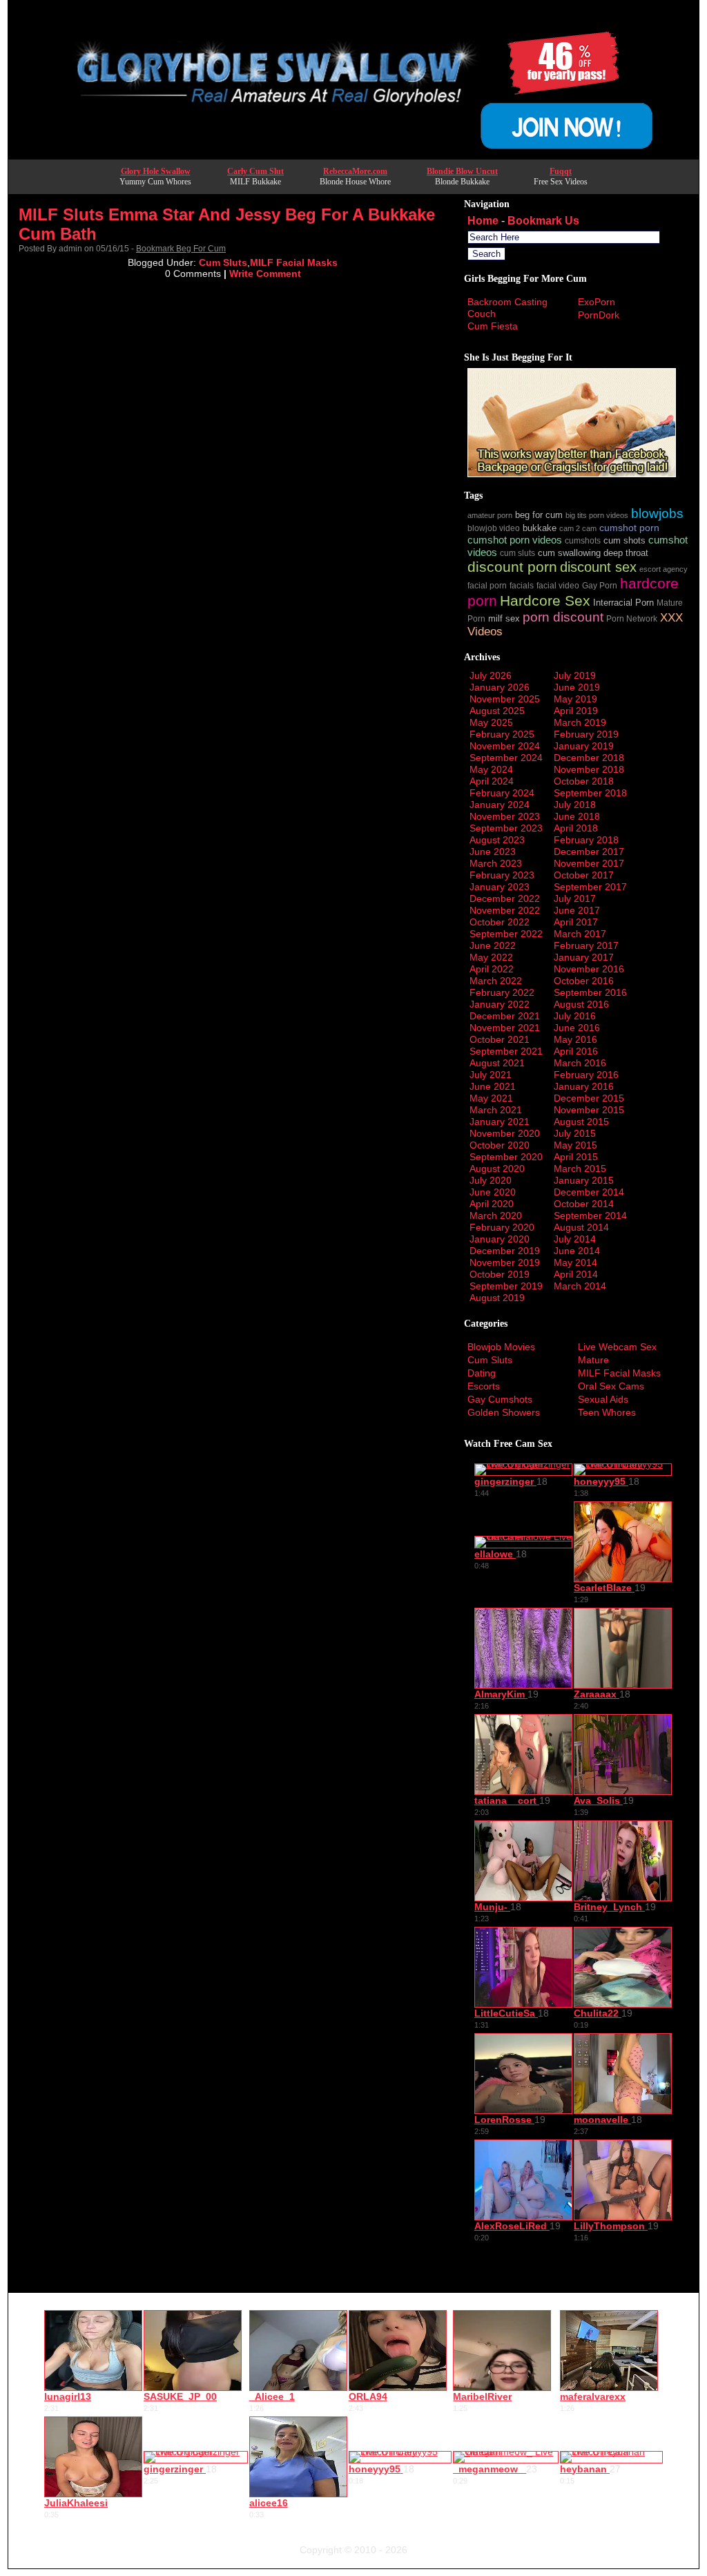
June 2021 (493, 1086)
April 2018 (576, 828)
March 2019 (580, 722)
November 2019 (505, 1262)
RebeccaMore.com (355, 171)
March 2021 (496, 1110)
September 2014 (590, 1215)
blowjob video (494, 528)
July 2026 (491, 675)
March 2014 (580, 1286)
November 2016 (589, 969)
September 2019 (506, 1286)
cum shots (624, 541)
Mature (593, 1360)
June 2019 (577, 687)
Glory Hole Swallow (156, 171)
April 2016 (576, 1051)
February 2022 (502, 992)
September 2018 (590, 793)
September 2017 (590, 887)
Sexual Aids (603, 1399)
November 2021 (505, 1028)
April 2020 (492, 1204)
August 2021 (497, 1063)
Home (483, 221)
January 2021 (500, 1122)
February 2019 (586, 734)
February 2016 (586, 1075)
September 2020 (506, 1157)
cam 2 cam (578, 528)
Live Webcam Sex (617, 1347)
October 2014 (584, 1204)
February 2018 (586, 840)
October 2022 (500, 922)
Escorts (484, 1386)
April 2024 (492, 781)
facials (522, 585)
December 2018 (589, 758)
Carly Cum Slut (255, 171)
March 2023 (496, 863)
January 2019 (584, 746)
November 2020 (505, 1133)
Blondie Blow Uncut (462, 171)
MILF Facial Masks (294, 262)
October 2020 (500, 1145)
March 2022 (496, 981)
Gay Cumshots (500, 1399)
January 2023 (500, 887)
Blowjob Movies (501, 1347)
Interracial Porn (623, 603)
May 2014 (575, 1262)
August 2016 (581, 1004)
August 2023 (497, 840)
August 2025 (497, 711)
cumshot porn (629, 528)
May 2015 (575, 1145)
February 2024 (502, 793)
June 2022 (493, 945)
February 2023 (502, 875)
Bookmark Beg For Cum (181, 249)
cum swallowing (569, 553)
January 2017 (584, 957)
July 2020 (491, 1180)
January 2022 (500, 1004)
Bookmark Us (543, 221)
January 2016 (584, 1086)
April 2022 (492, 969)
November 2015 (589, 1110)
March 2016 (580, 1063)
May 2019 (575, 699)
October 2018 (584, 781)
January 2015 (584, 1180)
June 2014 (577, 1251)
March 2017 (580, 934)
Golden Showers (504, 1412)
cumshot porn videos (515, 540)
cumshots (583, 540)
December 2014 (589, 1192)
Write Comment (265, 273)
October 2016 (584, 981)
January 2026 (500, 687)
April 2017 (576, 922)
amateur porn (490, 515)
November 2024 (505, 746)
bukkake (540, 528)
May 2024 (491, 769)
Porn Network (632, 618)
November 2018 (589, 769)
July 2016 (575, 1016)
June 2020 (493, 1192)
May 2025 (491, 722)
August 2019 (497, 1298)
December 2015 (589, 1098)
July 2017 (575, 898)
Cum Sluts (223, 262)
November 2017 (589, 863)
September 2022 (506, 934)
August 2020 (497, 1169)
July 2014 (575, 1239)
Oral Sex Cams (611, 1386)
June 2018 (577, 816)
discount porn (512, 567)
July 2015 (575, 1133)
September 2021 (506, 1051)
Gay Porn (600, 585)
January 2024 (500, 805)
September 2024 (506, 758)
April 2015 (576, 1157)
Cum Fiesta (493, 326)
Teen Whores (607, 1412)
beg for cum (539, 515)
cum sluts (517, 553)
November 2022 (505, 910)
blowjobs (657, 513)
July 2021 (491, 1075)
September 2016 (590, 992)
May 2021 (491, 1098)
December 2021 (505, 1016)
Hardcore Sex (545, 600)
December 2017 (589, 852)
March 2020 (496, 1215)
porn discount (563, 617)
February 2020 (502, 1227)
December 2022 (505, 898)
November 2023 (505, 816)
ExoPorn (597, 302)
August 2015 (581, 1122)
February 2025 (502, 734)
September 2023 (506, 828)
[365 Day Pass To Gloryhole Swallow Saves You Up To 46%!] (353, 155)
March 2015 (580, 1169)
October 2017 (584, 875)
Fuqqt (561, 171)
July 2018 (575, 805)
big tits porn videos (597, 515)
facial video (558, 585)
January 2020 (500, 1239)
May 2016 (575, 1039)
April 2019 (576, 711)
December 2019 (505, 1251)
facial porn (487, 585)
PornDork (599, 315)
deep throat (626, 553)
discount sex (598, 567)
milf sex (504, 619)
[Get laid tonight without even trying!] (572, 474)
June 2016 (577, 1028)
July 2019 (575, 675)
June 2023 (493, 852)
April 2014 (576, 1274)
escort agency (664, 569)
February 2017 (586, 945)
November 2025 (505, 699)
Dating (482, 1373)
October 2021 (500, 1039)
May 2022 (491, 957)
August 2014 (581, 1227)
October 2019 (500, 1274)
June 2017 (577, 910)
